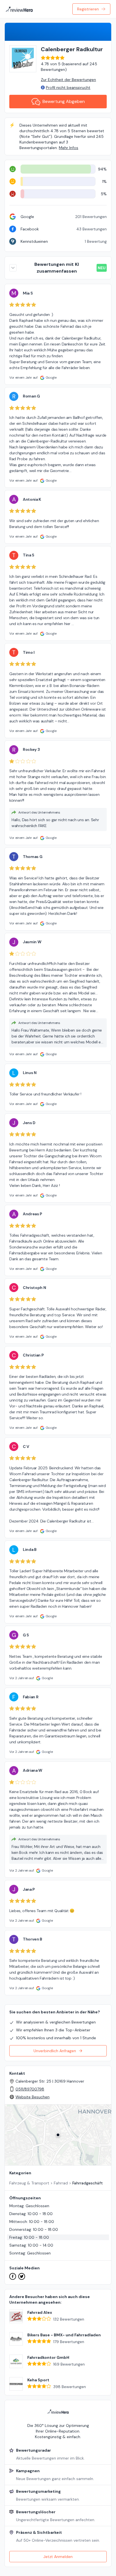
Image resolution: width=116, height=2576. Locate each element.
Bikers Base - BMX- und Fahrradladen (64, 2335)
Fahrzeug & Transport (29, 2183)
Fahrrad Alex (40, 2312)
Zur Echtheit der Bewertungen (68, 80)
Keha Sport (38, 2380)
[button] (58, 2135)
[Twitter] (22, 2276)
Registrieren (88, 9)
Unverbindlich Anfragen (55, 2051)
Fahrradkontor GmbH (48, 2357)
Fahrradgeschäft (88, 2183)
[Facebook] (13, 2276)
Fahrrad (61, 2183)
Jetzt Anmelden (58, 2557)
